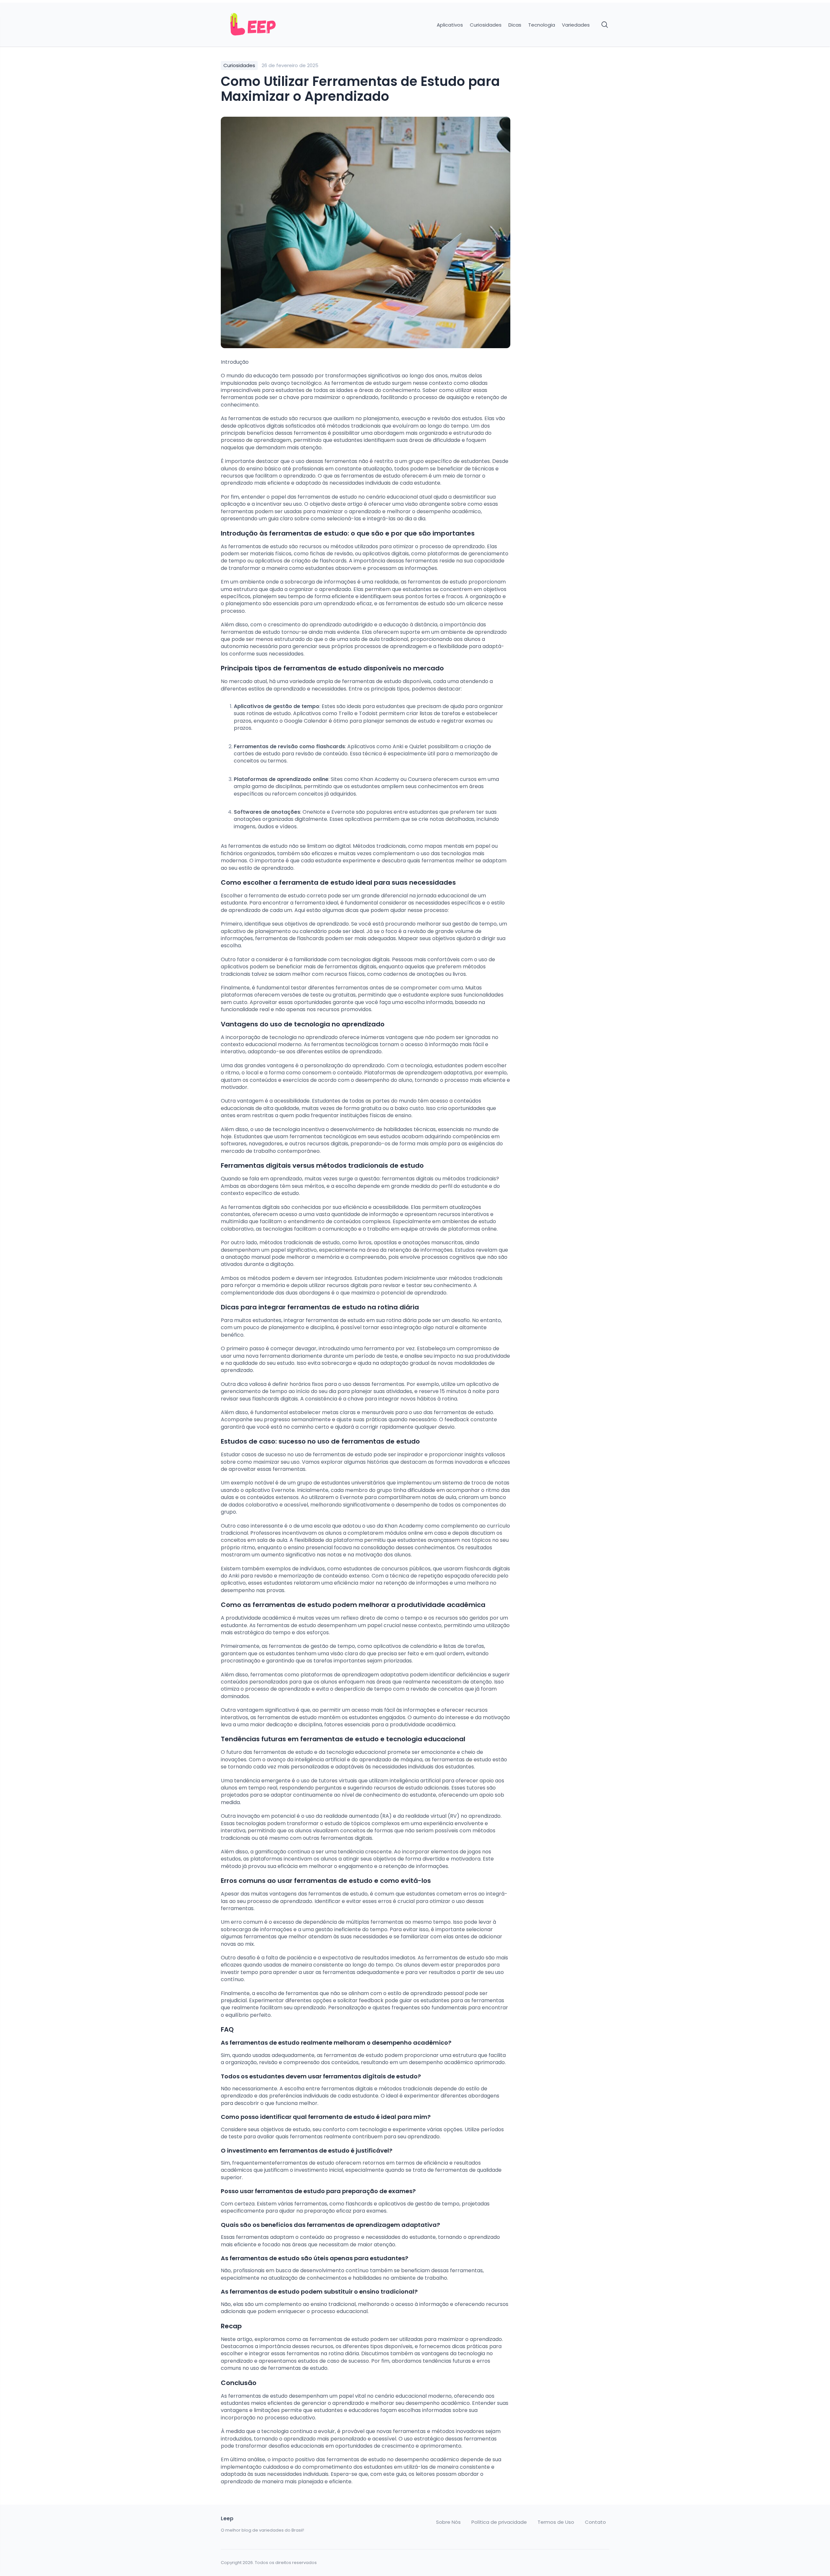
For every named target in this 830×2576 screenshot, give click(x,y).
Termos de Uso (556, 2522)
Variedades (576, 25)
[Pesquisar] (605, 25)
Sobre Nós (448, 2522)
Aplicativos (450, 25)
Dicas (515, 25)
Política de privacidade (499, 2522)
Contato (595, 2522)
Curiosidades (486, 25)
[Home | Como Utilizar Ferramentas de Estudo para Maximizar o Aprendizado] (267, 25)
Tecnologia (542, 25)
